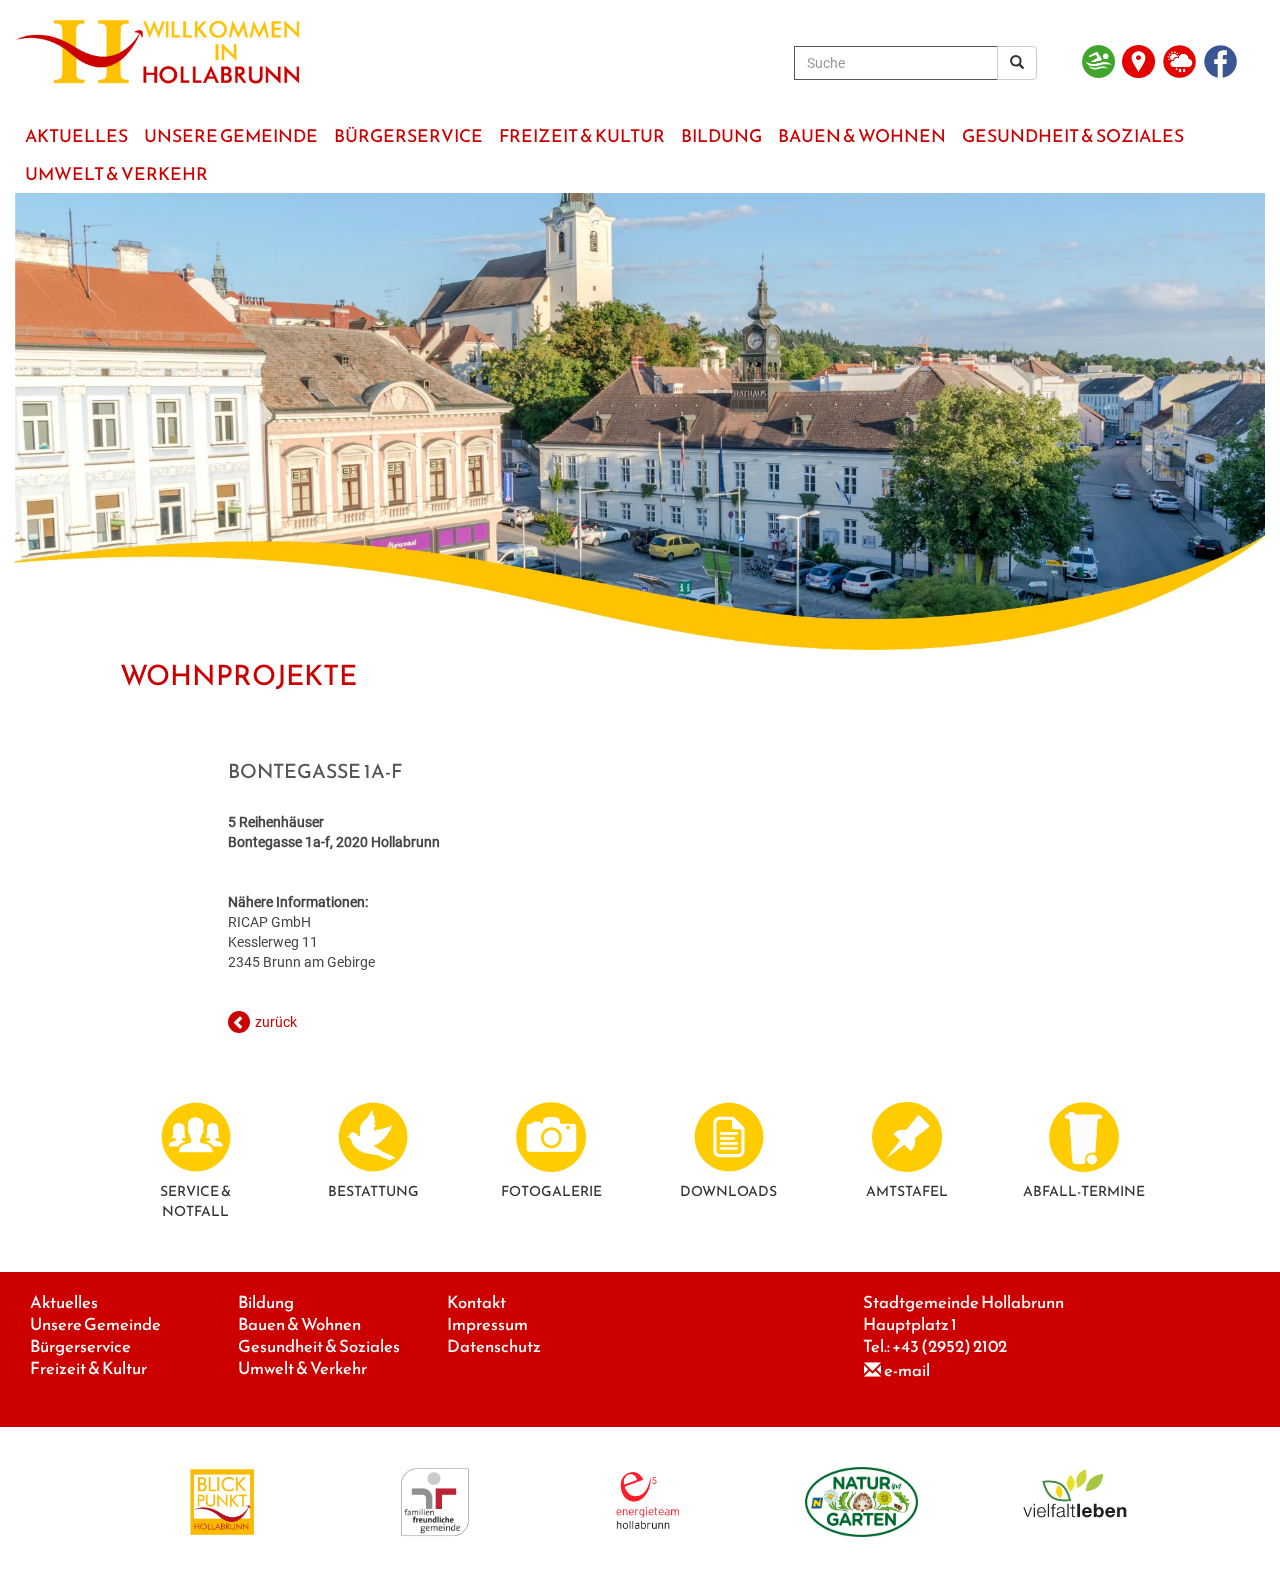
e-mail (907, 1370)
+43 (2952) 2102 (949, 1346)
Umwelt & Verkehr (302, 1368)
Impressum (487, 1324)
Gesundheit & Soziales (319, 1346)
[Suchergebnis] (1017, 63)
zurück (276, 1022)
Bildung (266, 1302)
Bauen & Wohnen (299, 1324)
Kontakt (476, 1302)
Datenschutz (494, 1346)
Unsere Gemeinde (95, 1324)
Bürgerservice (80, 1346)
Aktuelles (64, 1302)
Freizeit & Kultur (88, 1368)
